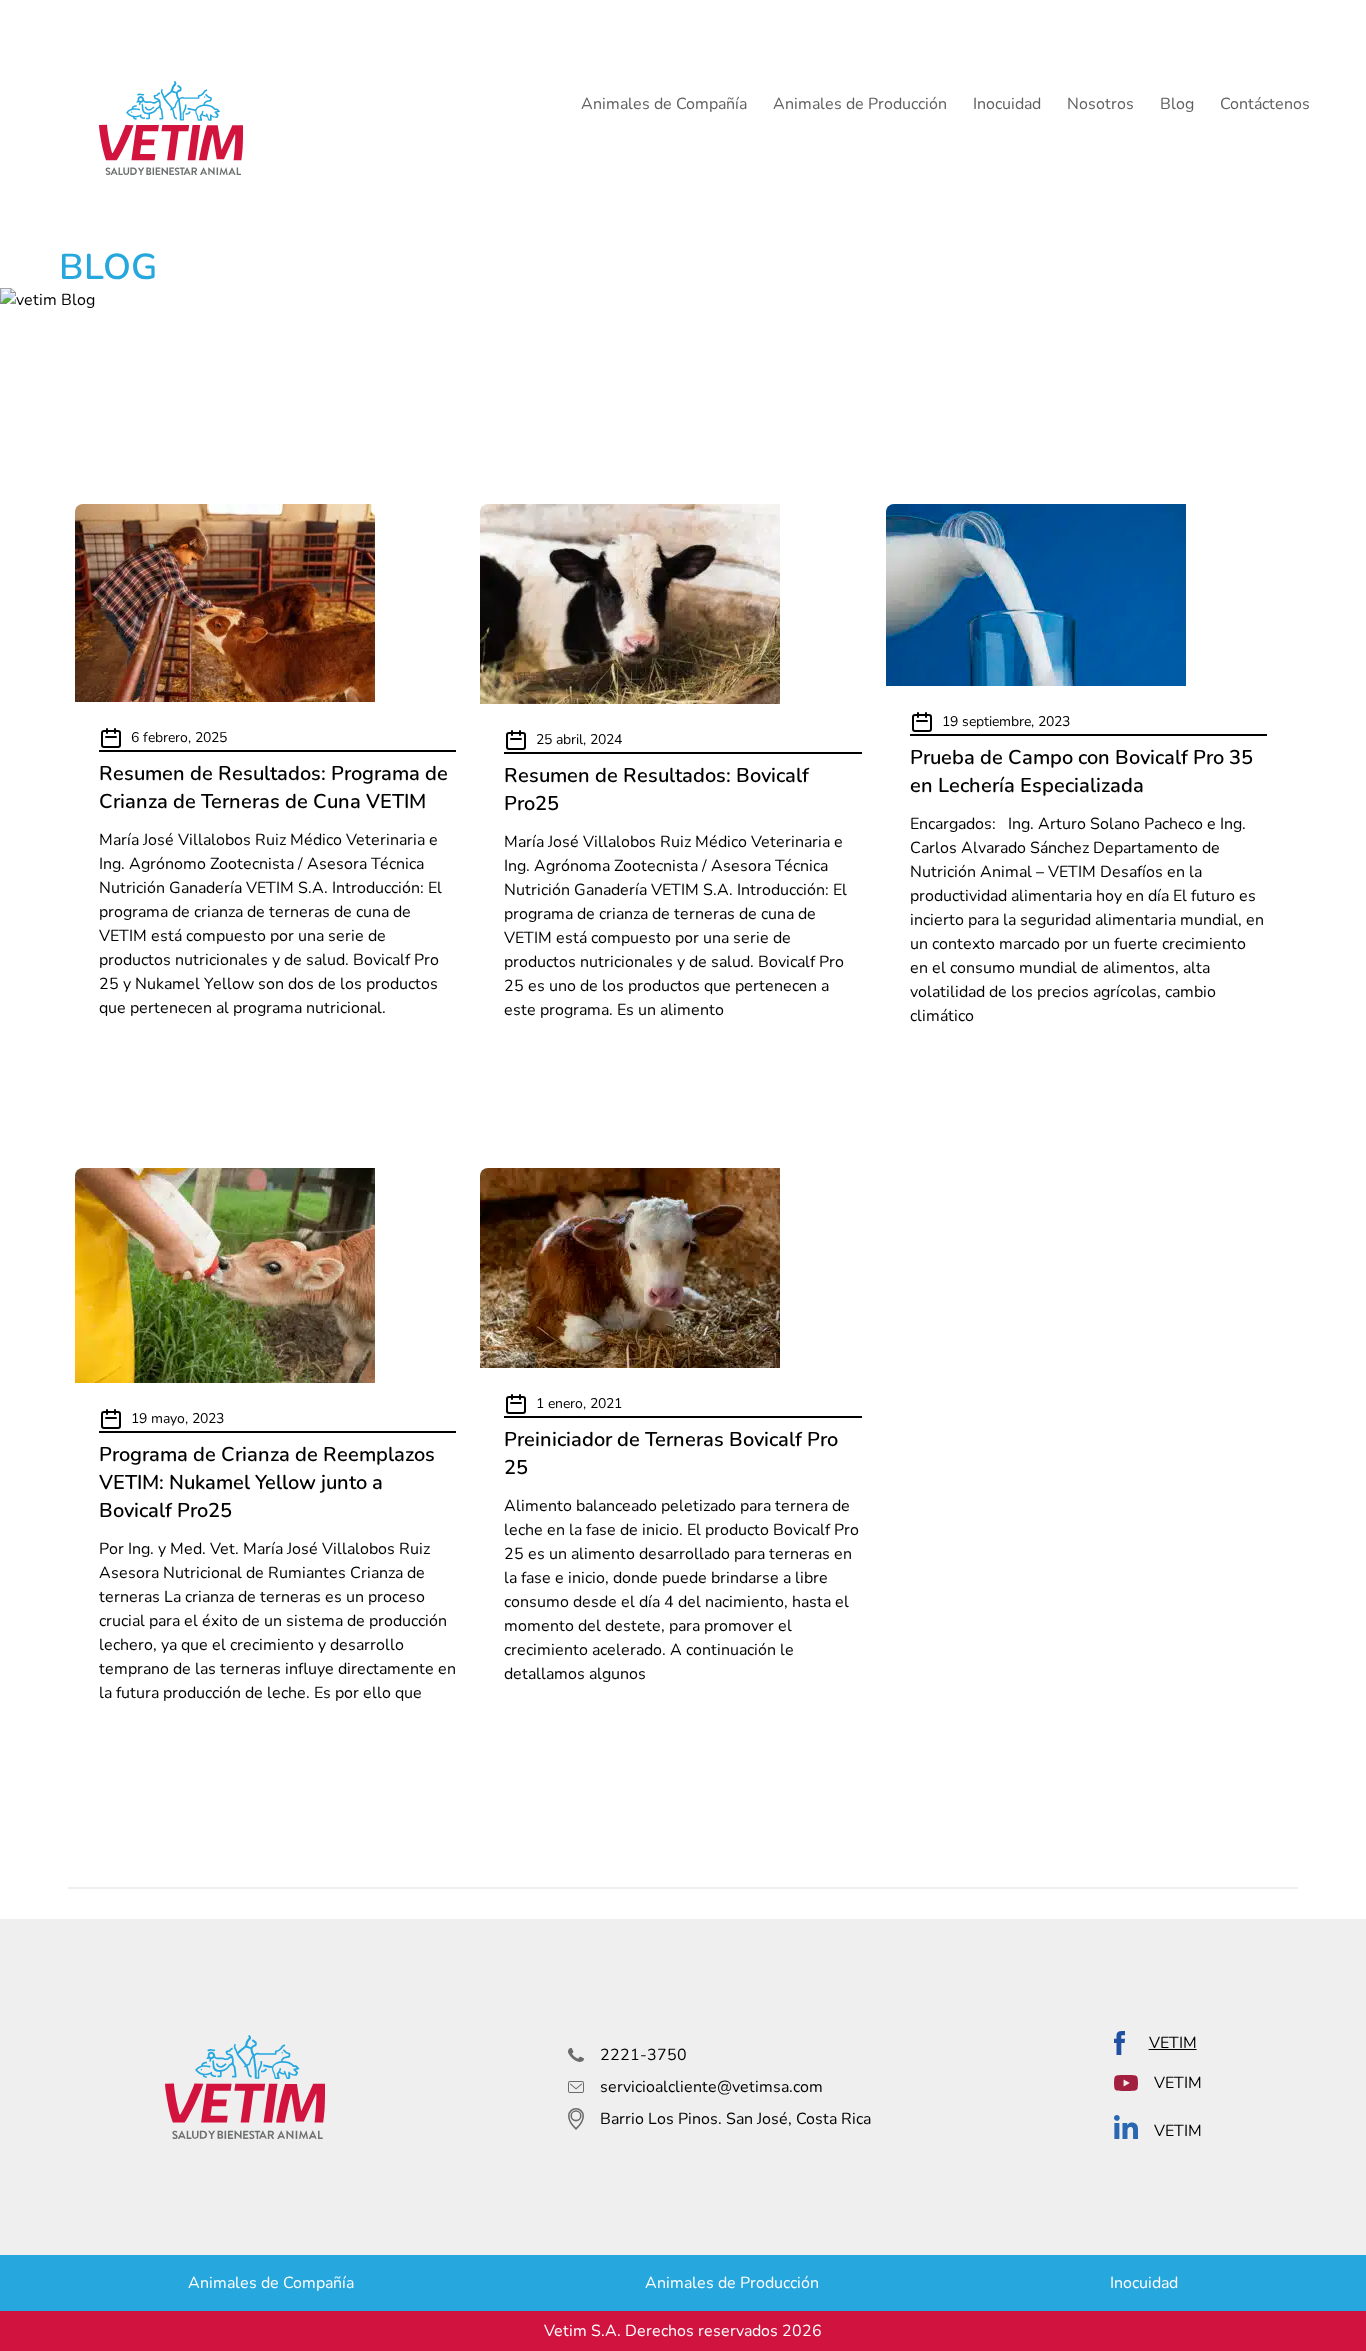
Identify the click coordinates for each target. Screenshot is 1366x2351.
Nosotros (1100, 104)
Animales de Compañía (664, 104)
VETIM (1173, 2043)
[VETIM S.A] (171, 128)
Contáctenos (1265, 104)
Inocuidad (1007, 104)
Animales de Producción (860, 104)
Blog (1177, 104)
